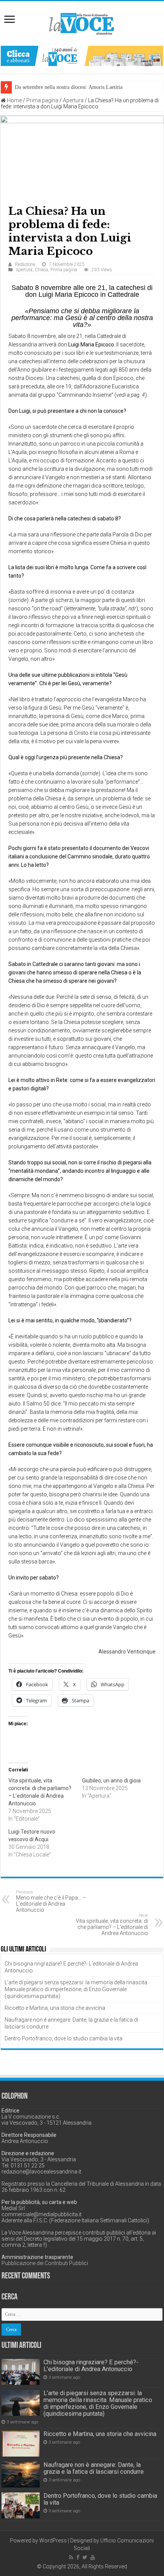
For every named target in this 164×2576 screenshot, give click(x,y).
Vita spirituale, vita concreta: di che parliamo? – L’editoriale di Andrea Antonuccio (112, 1925)
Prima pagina (42, 100)
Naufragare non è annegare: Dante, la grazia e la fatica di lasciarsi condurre (94, 2468)
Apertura (73, 100)
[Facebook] (78, 2557)
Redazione (25, 264)
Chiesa (41, 270)
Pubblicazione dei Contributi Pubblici (45, 2263)
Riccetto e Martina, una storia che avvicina (55, 2008)
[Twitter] (85, 2557)
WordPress (53, 2541)
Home (14, 100)
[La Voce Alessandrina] (82, 22)
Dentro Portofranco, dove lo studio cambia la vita (64, 2038)
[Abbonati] (82, 55)
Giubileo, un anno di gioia (111, 1781)
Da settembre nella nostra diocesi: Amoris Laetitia (69, 87)
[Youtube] (93, 2557)
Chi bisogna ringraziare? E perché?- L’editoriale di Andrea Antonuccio (91, 2366)
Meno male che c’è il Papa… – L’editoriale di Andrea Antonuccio (51, 1901)
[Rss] (71, 2557)
